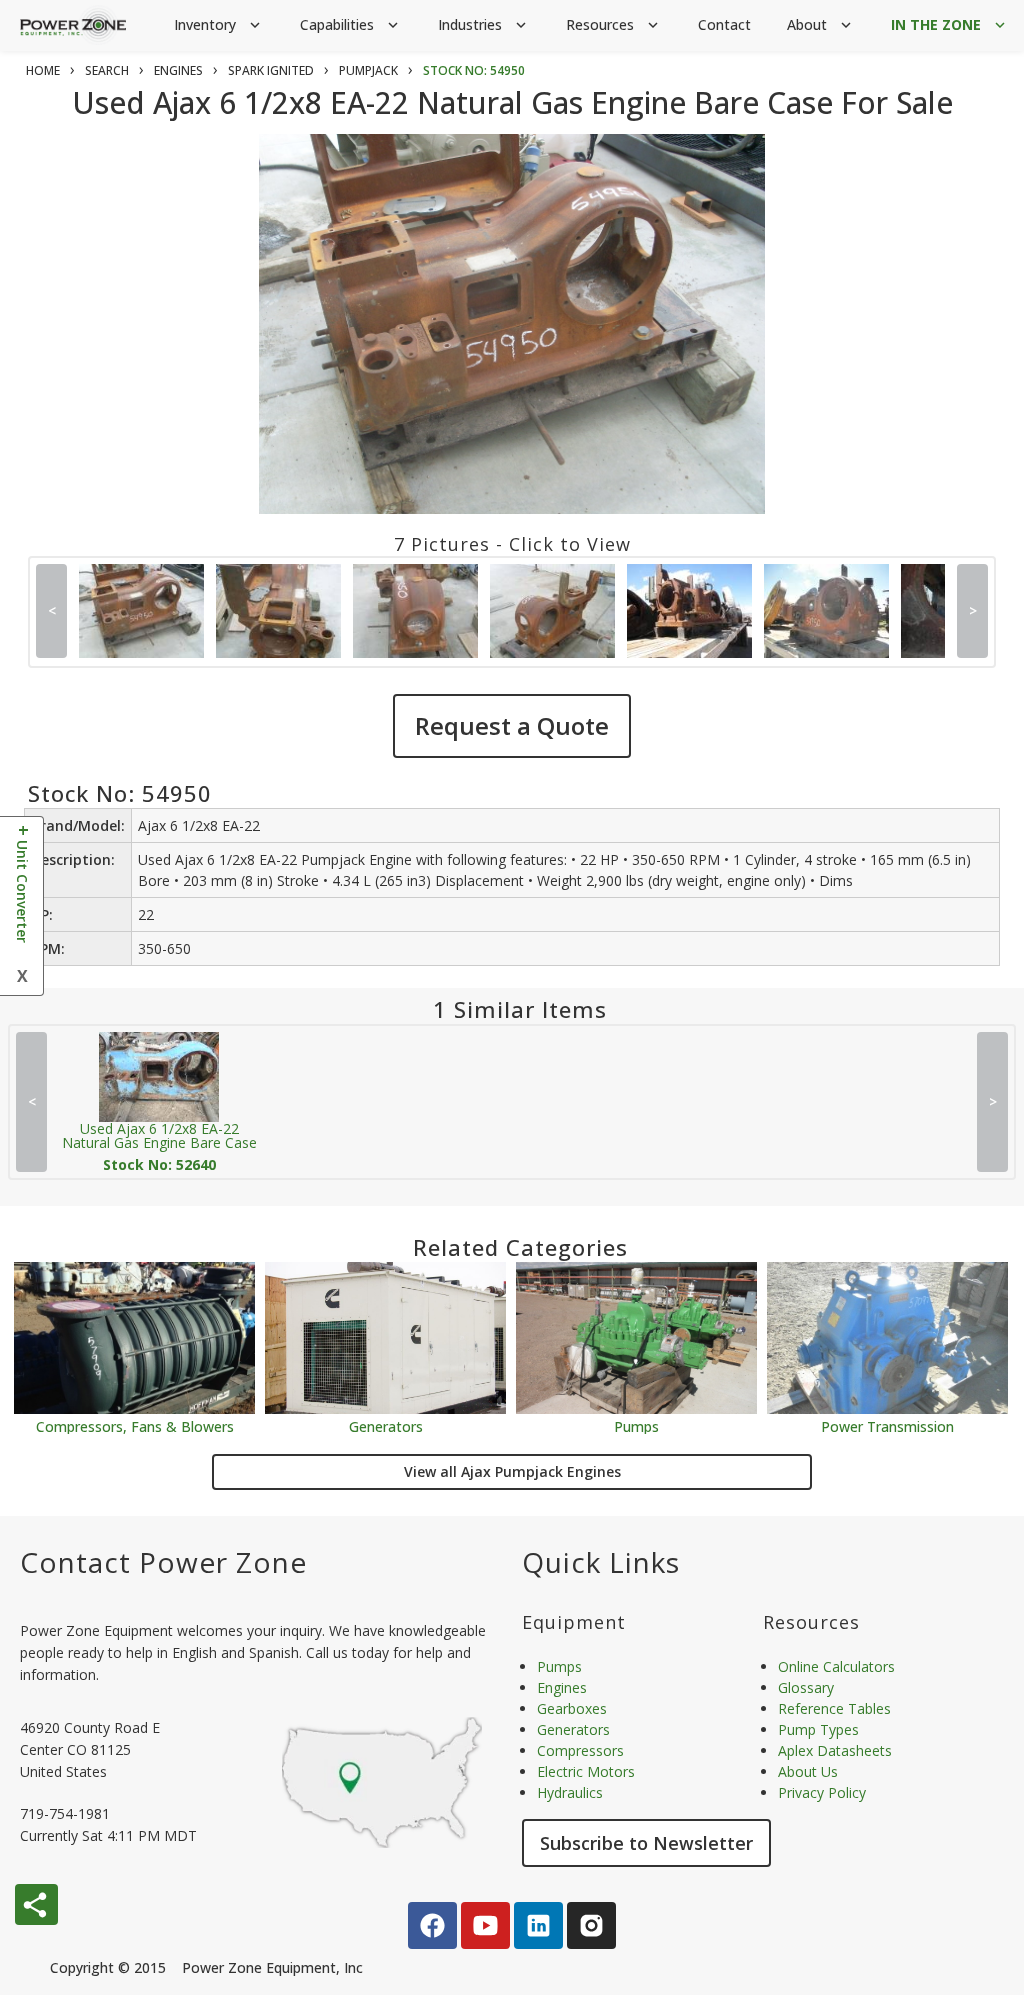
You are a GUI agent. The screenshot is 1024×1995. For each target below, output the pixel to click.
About (821, 24)
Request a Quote (512, 725)
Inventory (219, 24)
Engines (562, 1687)
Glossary (806, 1687)
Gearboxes (572, 1708)
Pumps (636, 1425)
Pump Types (818, 1729)
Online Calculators (836, 1666)
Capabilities (351, 24)
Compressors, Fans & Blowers (135, 1425)
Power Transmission (887, 1425)
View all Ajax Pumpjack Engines (512, 1471)
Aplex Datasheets (835, 1750)
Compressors (580, 1750)
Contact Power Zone (163, 1562)
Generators (386, 1425)
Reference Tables (834, 1708)
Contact (724, 24)
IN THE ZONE (950, 24)
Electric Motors (586, 1771)
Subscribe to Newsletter (646, 1843)
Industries (484, 24)
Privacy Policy (822, 1792)
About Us (808, 1771)
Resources (614, 24)
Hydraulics (570, 1792)
